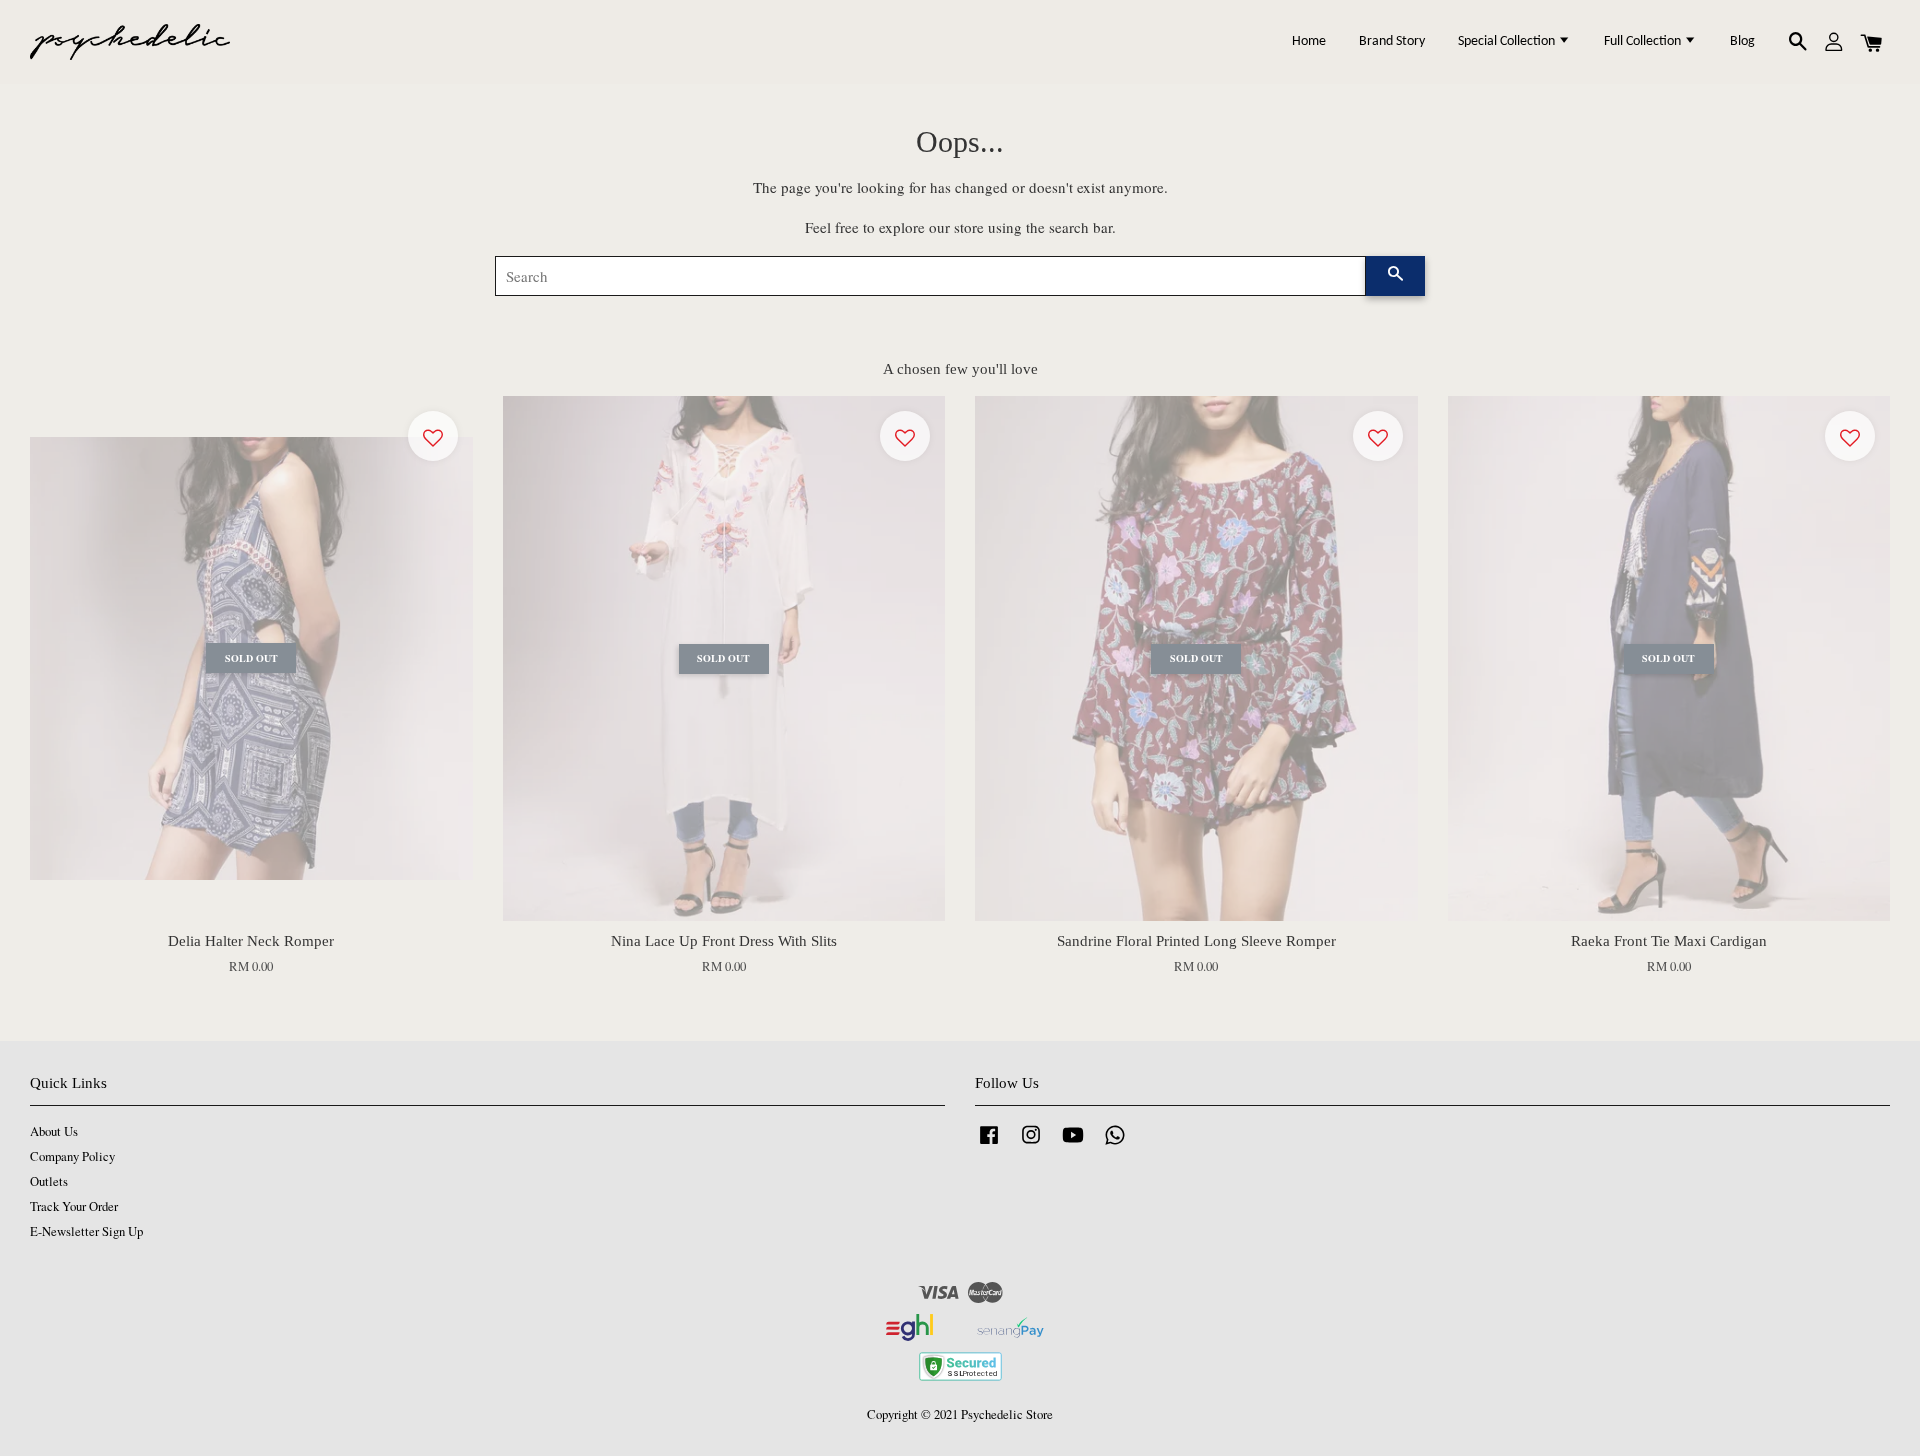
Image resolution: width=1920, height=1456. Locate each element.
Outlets (49, 1181)
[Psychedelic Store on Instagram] (1031, 1144)
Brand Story (1392, 41)
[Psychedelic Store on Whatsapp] (1115, 1144)
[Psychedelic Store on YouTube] (1073, 1144)
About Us (54, 1131)
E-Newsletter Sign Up (86, 1231)
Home (1309, 41)
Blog (1742, 41)
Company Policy (72, 1156)
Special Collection (1508, 41)
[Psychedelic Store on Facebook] (989, 1144)
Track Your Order (74, 1206)
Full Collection (1644, 41)
